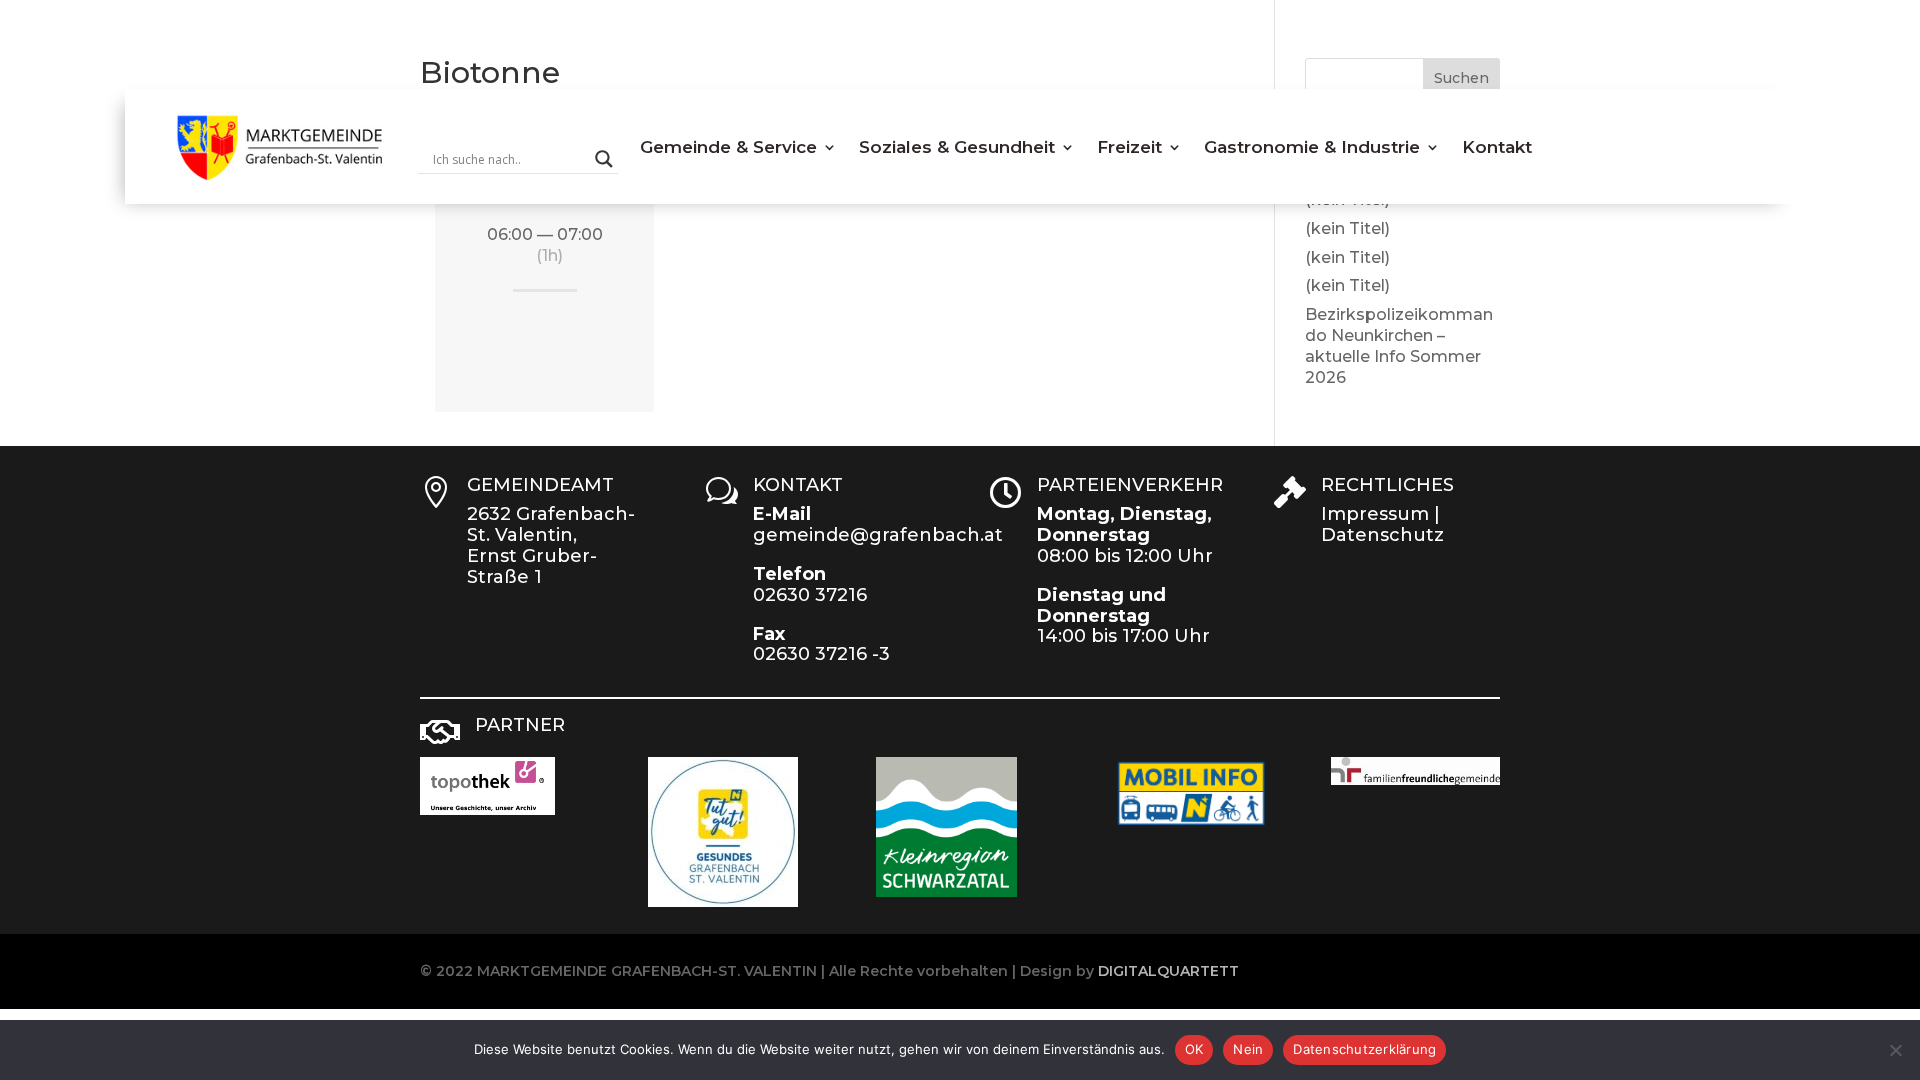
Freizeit (1129, 147)
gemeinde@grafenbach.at (878, 535)
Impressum (1375, 514)
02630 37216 (810, 595)
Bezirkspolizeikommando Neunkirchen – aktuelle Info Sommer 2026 (1399, 345)
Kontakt (1497, 147)
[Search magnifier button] (604, 159)
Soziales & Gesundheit (957, 147)
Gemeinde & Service (728, 147)
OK (1194, 1049)
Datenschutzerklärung (1364, 1049)
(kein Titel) (1347, 228)
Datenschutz (1382, 535)
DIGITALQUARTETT (1168, 971)
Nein (1248, 1049)
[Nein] (1895, 1050)
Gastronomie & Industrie (1312, 147)
